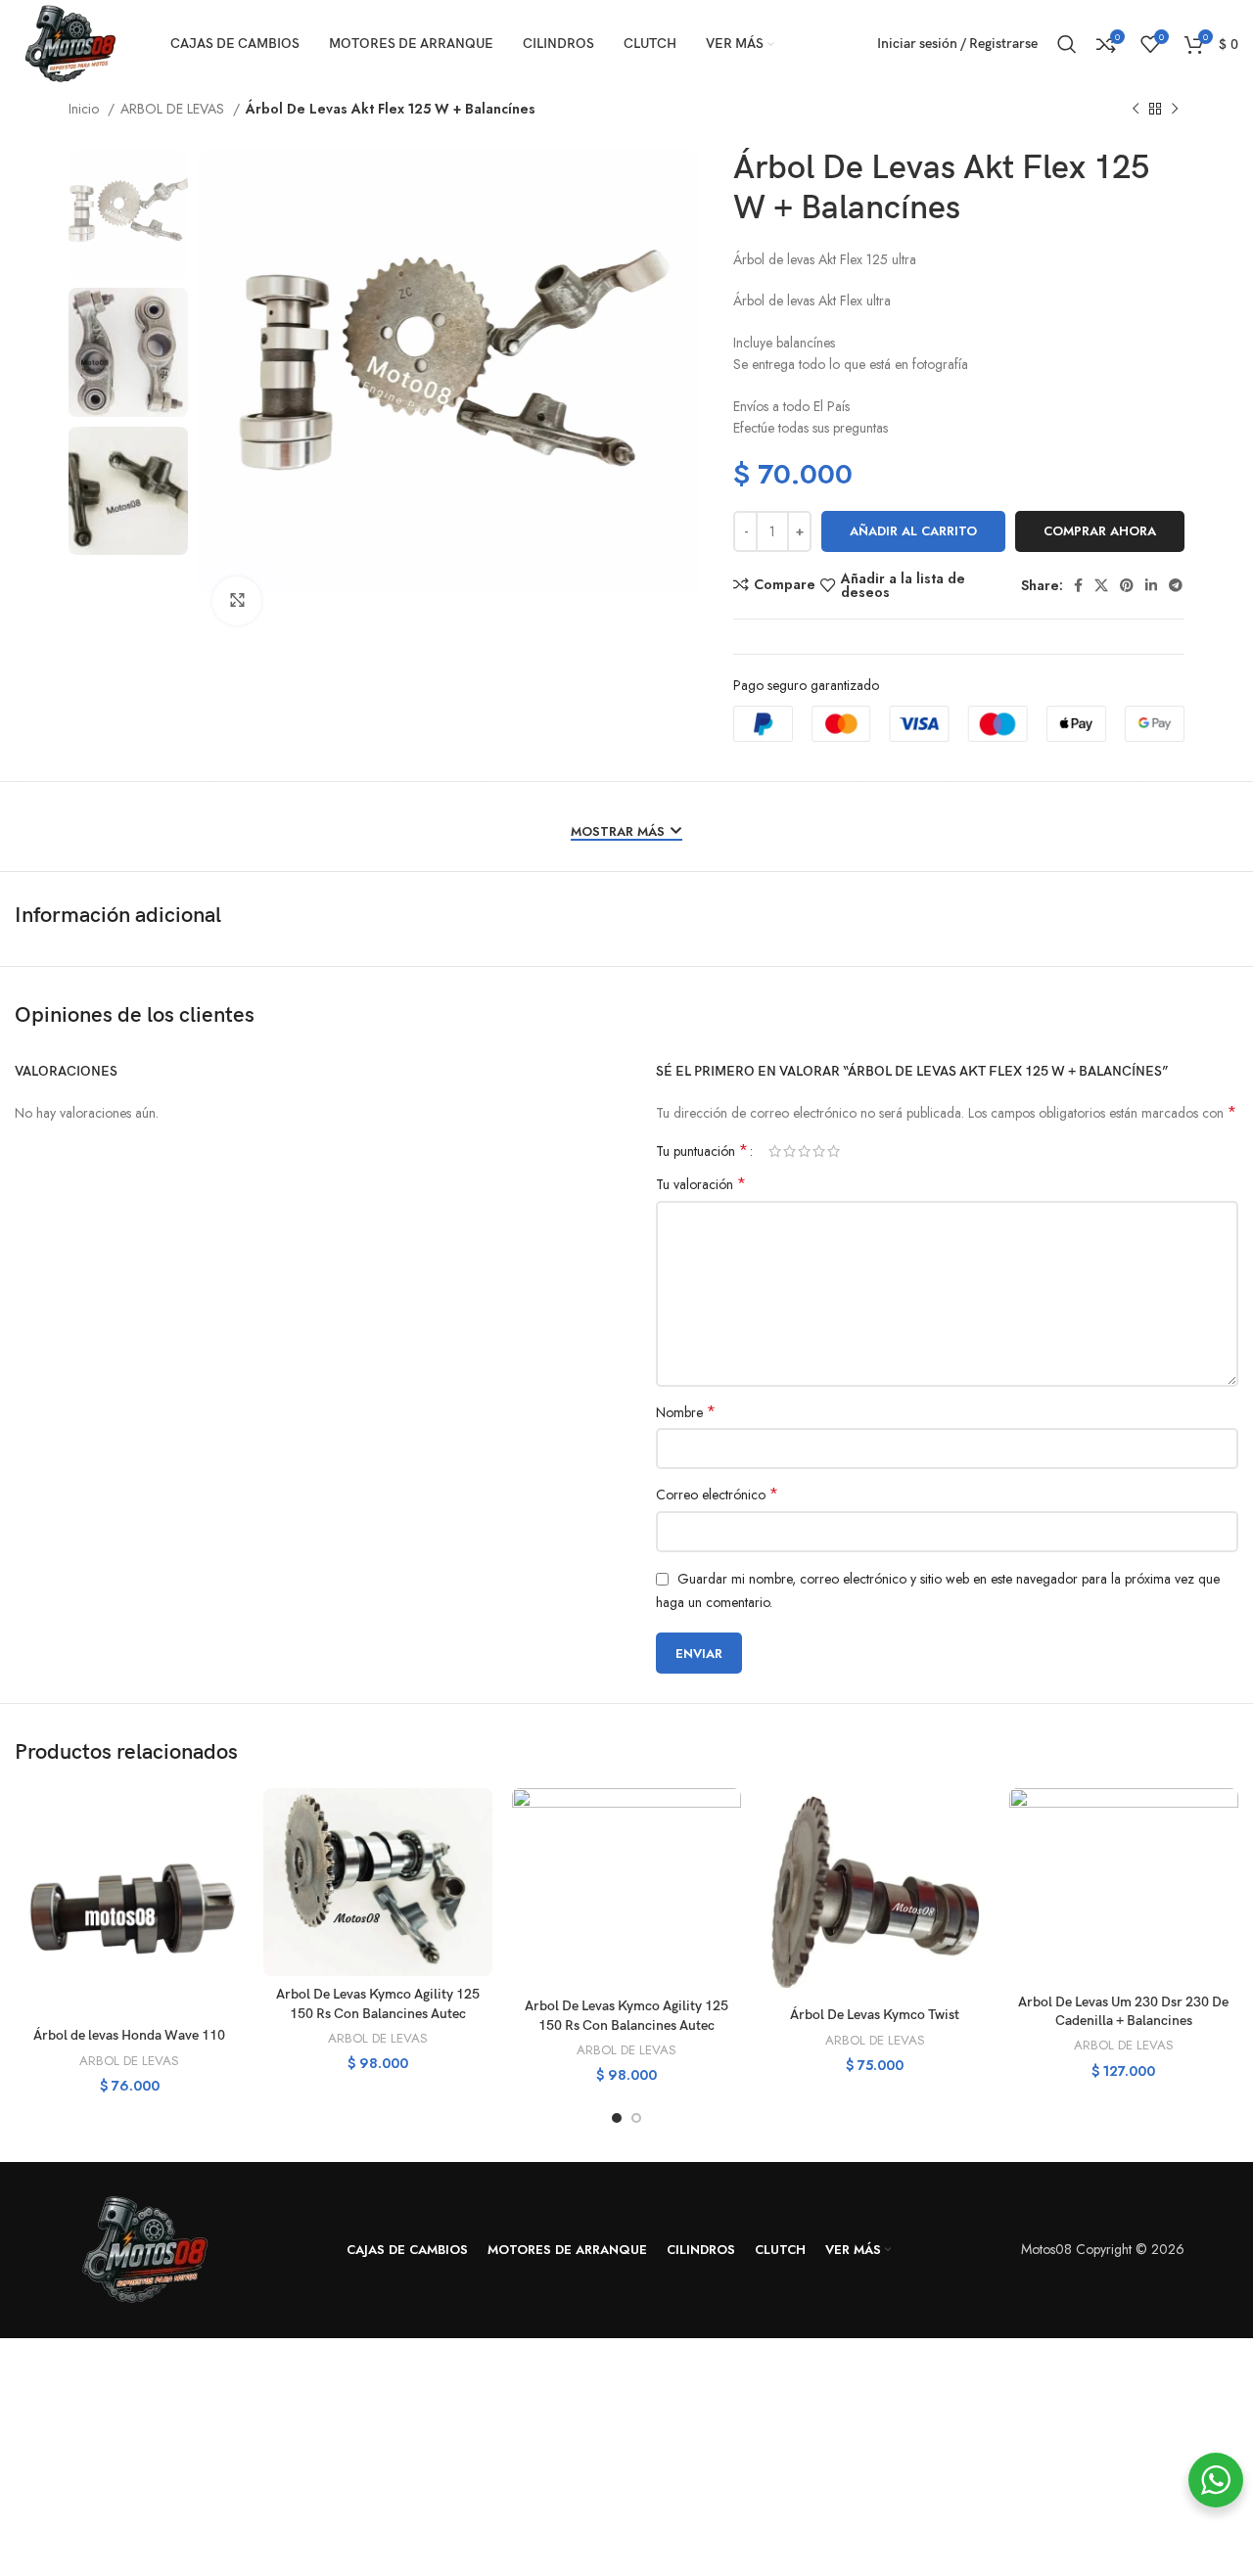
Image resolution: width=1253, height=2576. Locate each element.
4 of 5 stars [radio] (819, 1151)
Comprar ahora (1100, 531)
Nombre (686, 1412)
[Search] (1067, 44)
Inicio (86, 109)
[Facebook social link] (1078, 585)
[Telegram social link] (1176, 585)
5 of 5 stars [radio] (834, 1151)
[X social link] (1101, 585)
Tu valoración (701, 1184)
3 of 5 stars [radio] (804, 1151)
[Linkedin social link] (1151, 585)
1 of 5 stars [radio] (775, 1151)
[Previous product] (1136, 110)
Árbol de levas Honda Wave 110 (129, 2035)
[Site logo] (68, 42)
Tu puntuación (702, 1151)
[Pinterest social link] (1127, 585)
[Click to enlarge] (237, 601)
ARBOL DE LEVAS (174, 109)
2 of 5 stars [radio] (789, 1151)
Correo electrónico (717, 1495)
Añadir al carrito (913, 531)
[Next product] (1175, 110)
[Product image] (129, 1903)
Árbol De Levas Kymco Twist (875, 2015)
